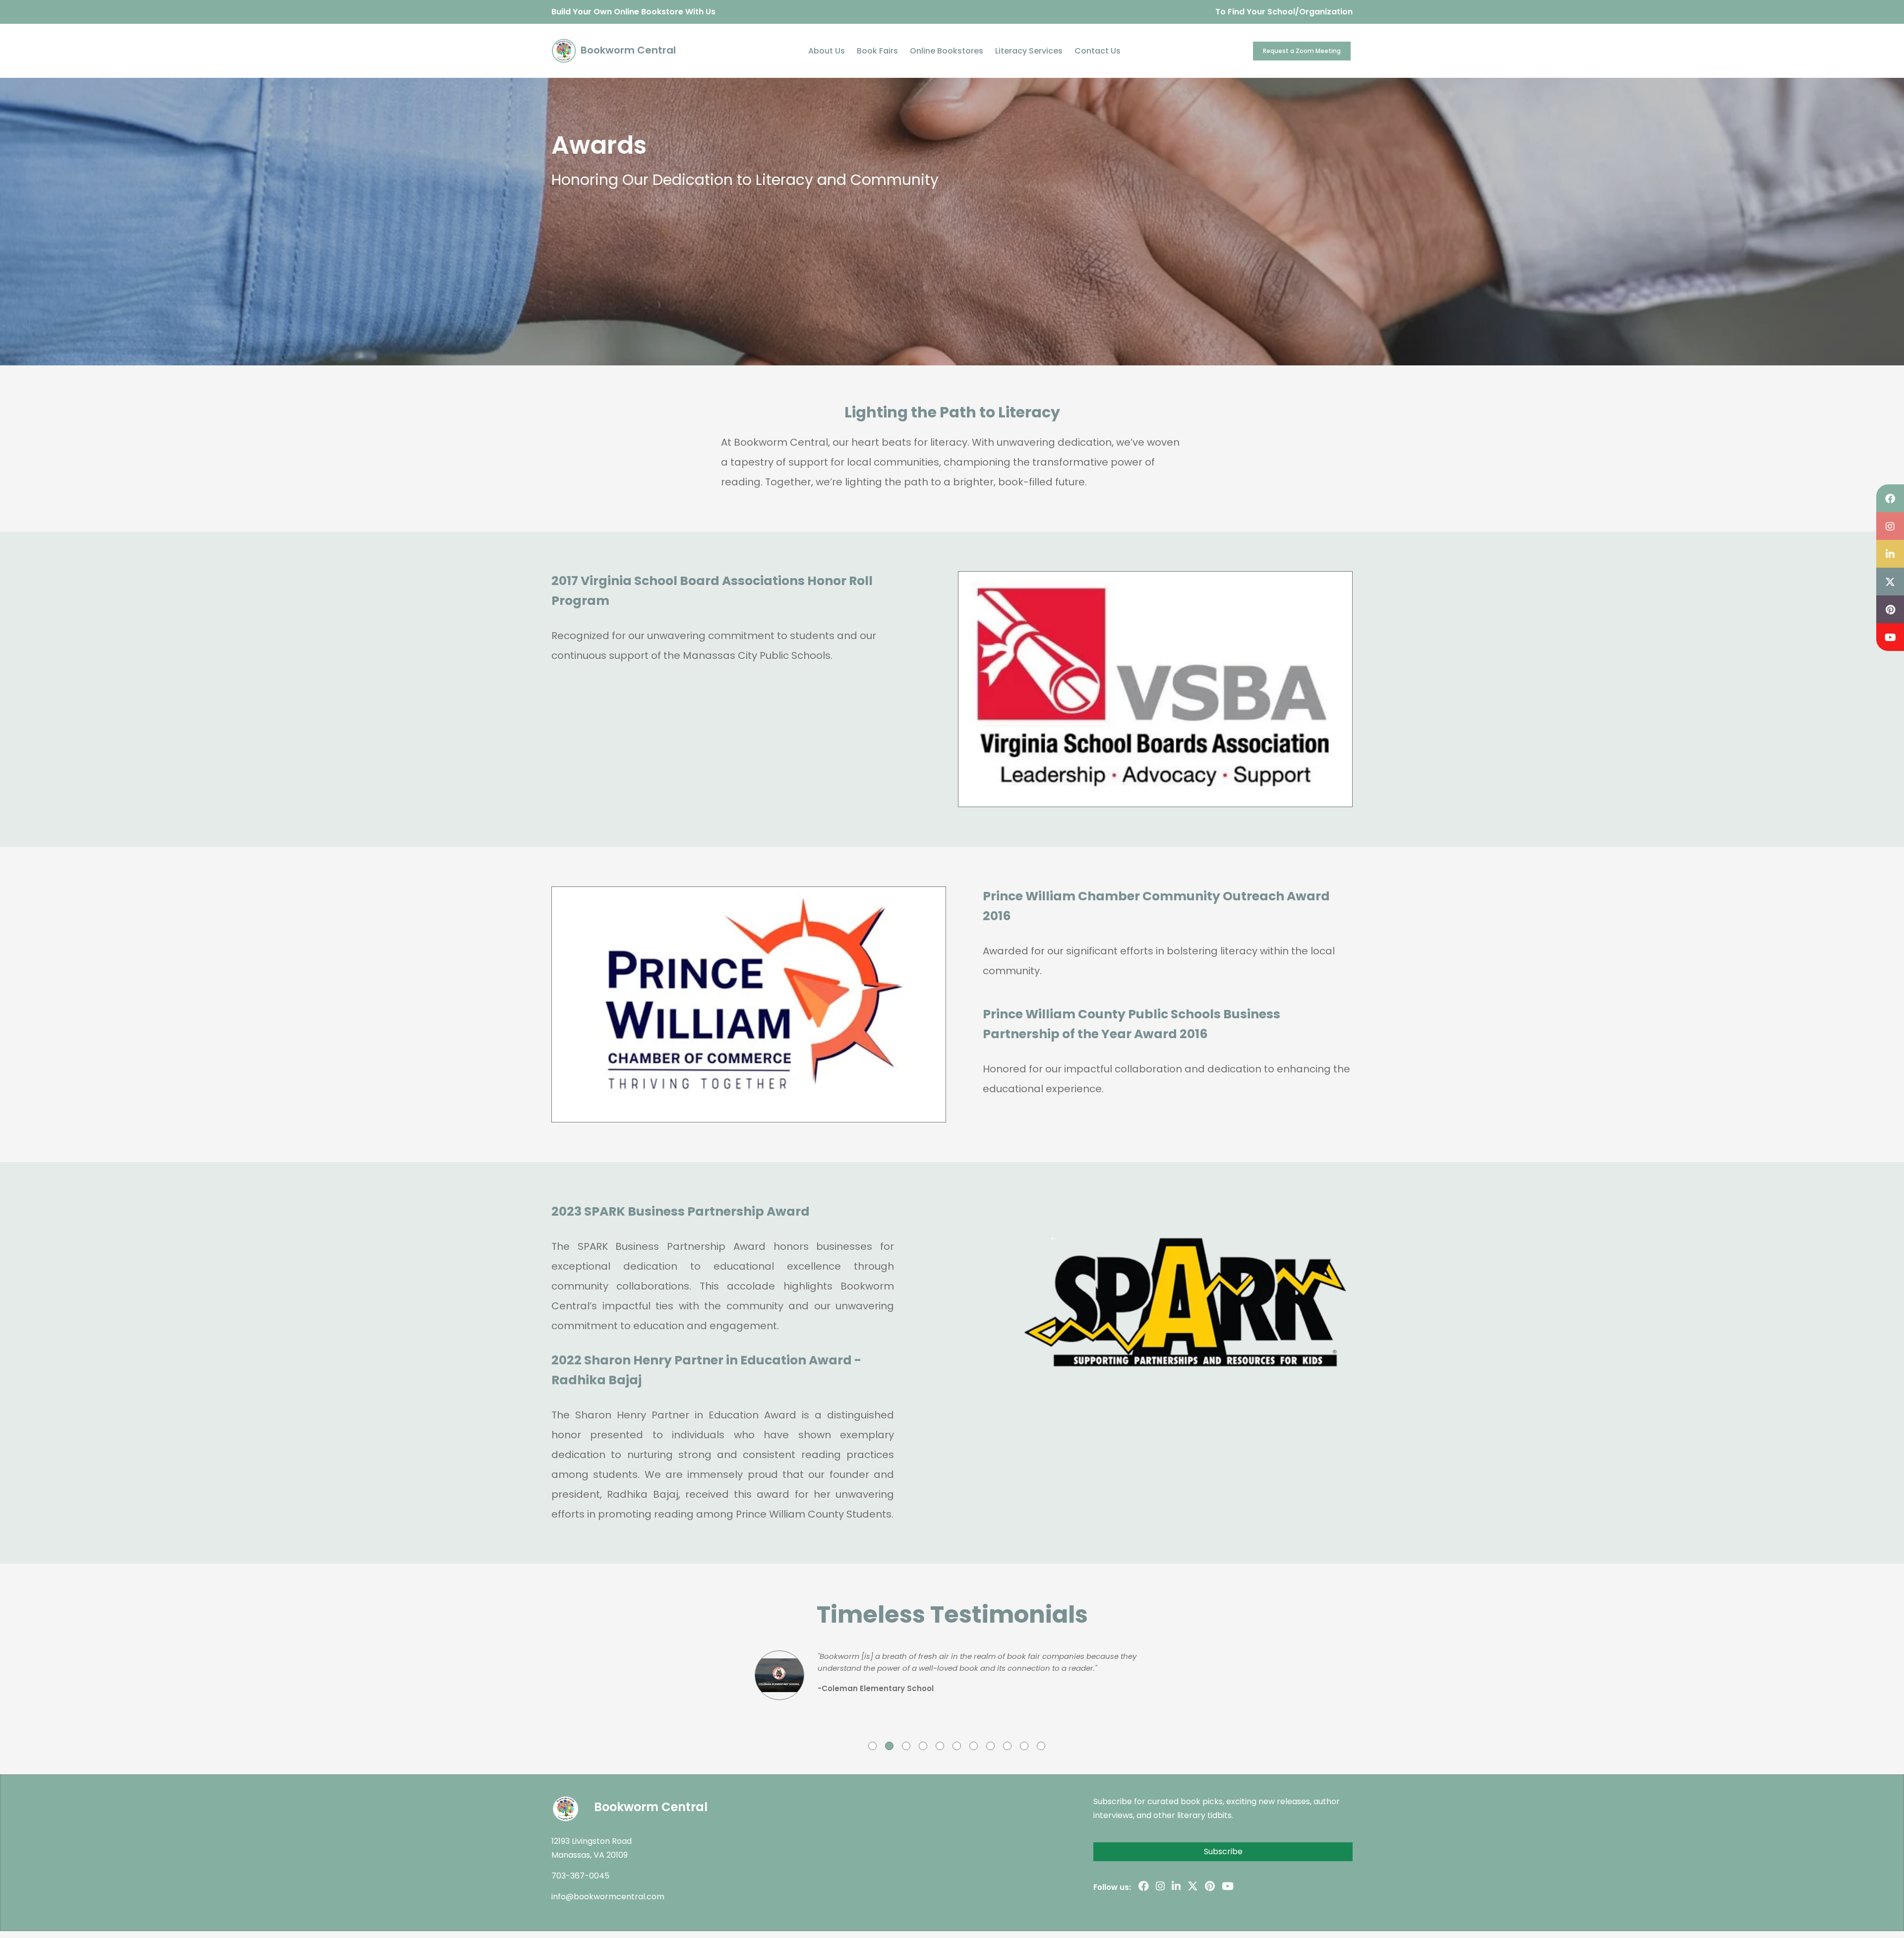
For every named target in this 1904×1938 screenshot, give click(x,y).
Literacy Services (1029, 51)
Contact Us (1098, 51)
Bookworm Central (627, 50)
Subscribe (1223, 1851)
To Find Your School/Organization (1284, 12)
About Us (827, 51)
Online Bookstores (947, 51)
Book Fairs (877, 51)
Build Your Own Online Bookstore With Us (633, 12)
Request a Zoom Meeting (1302, 51)
